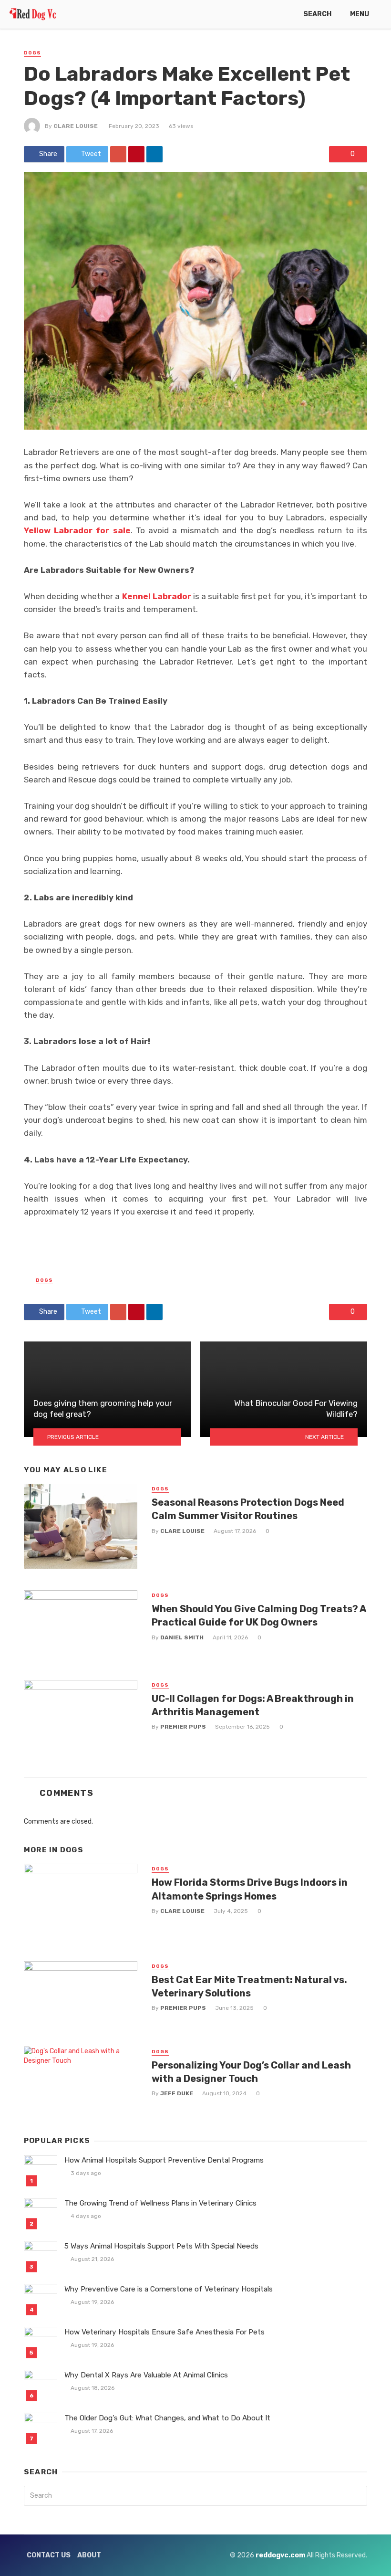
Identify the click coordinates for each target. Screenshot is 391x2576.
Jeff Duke (177, 2093)
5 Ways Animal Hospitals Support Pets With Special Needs (161, 2246)
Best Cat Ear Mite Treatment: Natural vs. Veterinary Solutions (249, 1986)
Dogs (32, 53)
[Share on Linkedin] (154, 154)
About (89, 2555)
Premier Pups (183, 1727)
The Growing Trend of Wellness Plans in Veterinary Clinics (160, 2203)
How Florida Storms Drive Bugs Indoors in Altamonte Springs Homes (250, 1889)
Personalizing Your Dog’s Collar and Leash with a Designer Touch (251, 2072)
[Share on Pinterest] (136, 154)
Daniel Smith (182, 1637)
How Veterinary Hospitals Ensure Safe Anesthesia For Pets (165, 2332)
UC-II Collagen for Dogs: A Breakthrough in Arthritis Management (253, 1705)
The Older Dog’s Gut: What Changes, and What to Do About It (167, 2418)
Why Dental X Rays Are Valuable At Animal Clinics (146, 2375)
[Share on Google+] (118, 154)
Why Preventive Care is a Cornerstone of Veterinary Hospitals (169, 2289)
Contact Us (49, 2555)
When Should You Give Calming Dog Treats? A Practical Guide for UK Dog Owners (259, 1615)
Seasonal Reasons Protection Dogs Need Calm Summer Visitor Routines (248, 1509)
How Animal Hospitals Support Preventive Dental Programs (164, 2160)
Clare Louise (76, 126)
